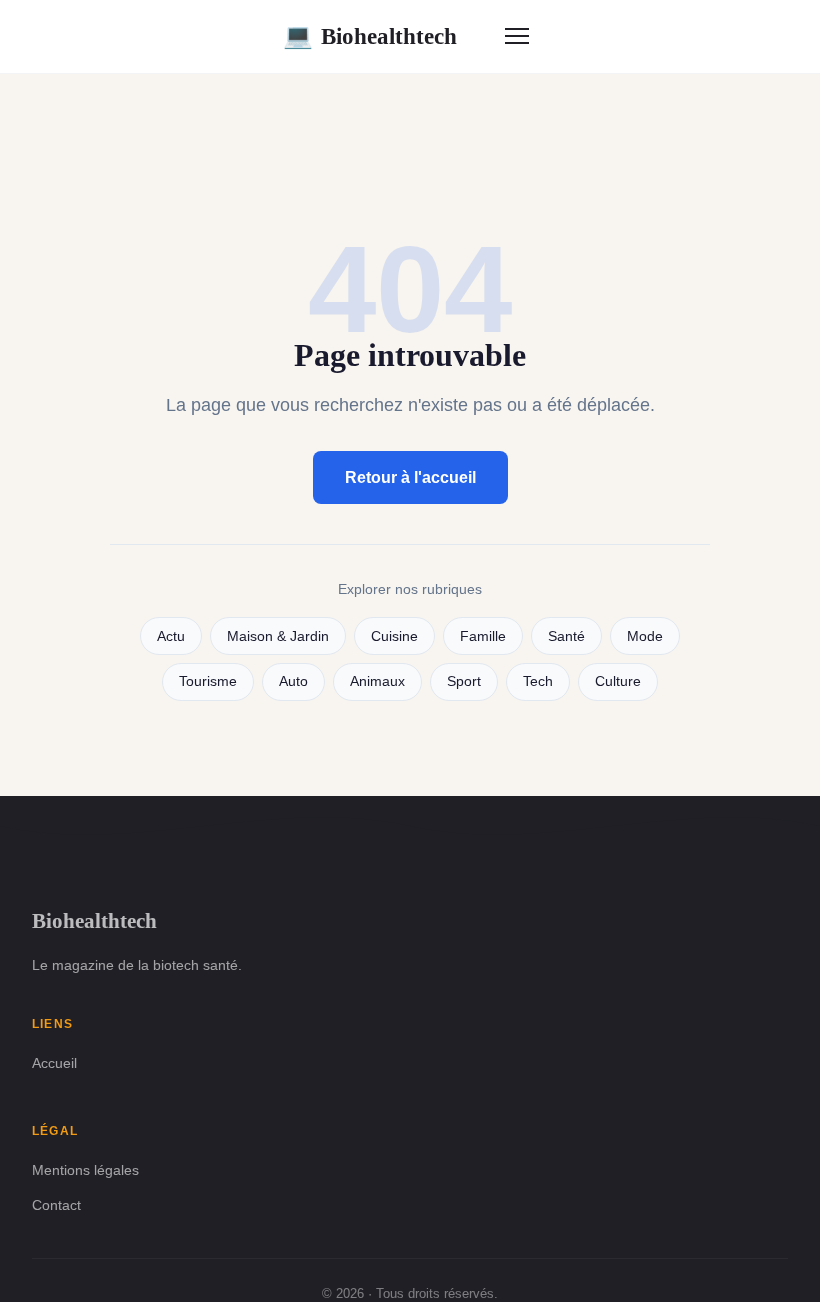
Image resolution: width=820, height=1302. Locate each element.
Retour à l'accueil (410, 477)
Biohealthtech (370, 36)
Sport (464, 681)
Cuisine (394, 636)
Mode (645, 636)
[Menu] (517, 36)
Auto (293, 681)
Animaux (377, 681)
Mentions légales (85, 1170)
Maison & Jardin (278, 636)
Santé (566, 636)
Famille (483, 636)
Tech (538, 681)
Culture (618, 681)
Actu (171, 636)
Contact (56, 1205)
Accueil (54, 1063)
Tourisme (208, 681)
